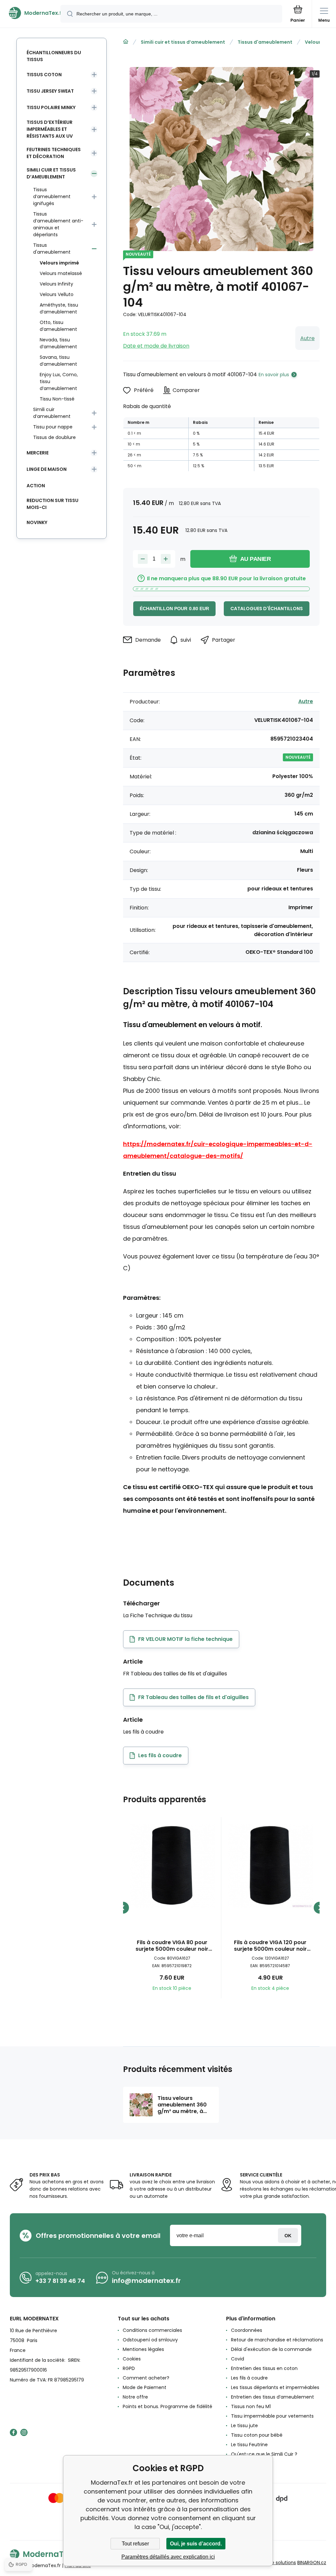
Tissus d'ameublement (265, 42)
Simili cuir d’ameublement (52, 413)
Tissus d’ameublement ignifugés (52, 196)
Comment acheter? (146, 2378)
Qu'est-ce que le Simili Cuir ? (264, 2454)
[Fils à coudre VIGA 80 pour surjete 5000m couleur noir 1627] (172, 1866)
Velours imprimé (59, 263)
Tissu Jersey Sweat (50, 91)
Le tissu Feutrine (249, 2445)
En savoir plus (274, 375)
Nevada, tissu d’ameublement (58, 343)
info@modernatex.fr (146, 2281)
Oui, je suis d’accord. (196, 2544)
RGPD (129, 2368)
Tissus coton (44, 75)
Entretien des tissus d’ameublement (273, 2397)
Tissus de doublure (54, 437)
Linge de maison (47, 469)
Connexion (288, 2235)
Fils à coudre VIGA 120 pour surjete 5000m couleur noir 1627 (270, 1946)
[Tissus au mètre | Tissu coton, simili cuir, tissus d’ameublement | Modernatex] (126, 42)
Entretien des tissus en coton (264, 2368)
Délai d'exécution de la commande (271, 2349)
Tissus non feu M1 (251, 2406)
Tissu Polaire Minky (51, 107)
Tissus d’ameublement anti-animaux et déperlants (58, 224)
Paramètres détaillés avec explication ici (168, 2557)
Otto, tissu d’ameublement (58, 326)
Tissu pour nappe (53, 427)
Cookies (132, 2359)
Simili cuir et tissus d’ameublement (183, 42)
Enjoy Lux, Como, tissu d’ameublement (59, 381)
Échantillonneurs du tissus (54, 56)
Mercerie (38, 453)
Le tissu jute (244, 2426)
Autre (307, 338)
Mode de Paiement (145, 2387)
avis (235, 2464)
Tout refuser (135, 2544)
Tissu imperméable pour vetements (272, 2416)
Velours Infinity (56, 284)
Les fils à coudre (249, 2378)
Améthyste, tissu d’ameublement (59, 308)
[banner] (31, 13)
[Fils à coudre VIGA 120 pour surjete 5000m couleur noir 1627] (271, 1866)
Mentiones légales (143, 2349)
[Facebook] (13, 2432)
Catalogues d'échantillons (267, 609)
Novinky (37, 522)
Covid (238, 2359)
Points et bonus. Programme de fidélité (168, 2406)
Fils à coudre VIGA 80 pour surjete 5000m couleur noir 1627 (172, 1946)
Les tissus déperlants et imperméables (275, 2387)
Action (36, 486)
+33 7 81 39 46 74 (60, 2281)
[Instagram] (24, 2432)
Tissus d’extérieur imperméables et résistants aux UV (50, 129)
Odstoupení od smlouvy (150, 2340)
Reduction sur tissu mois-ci (52, 504)
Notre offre (135, 2397)
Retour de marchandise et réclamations (277, 2340)
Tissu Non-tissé (57, 399)
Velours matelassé (61, 273)
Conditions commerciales (152, 2330)
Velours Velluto (57, 294)
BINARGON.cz (312, 2563)
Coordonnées (247, 2330)
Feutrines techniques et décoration (54, 153)
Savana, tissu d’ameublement (58, 361)
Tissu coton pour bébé (257, 2435)
